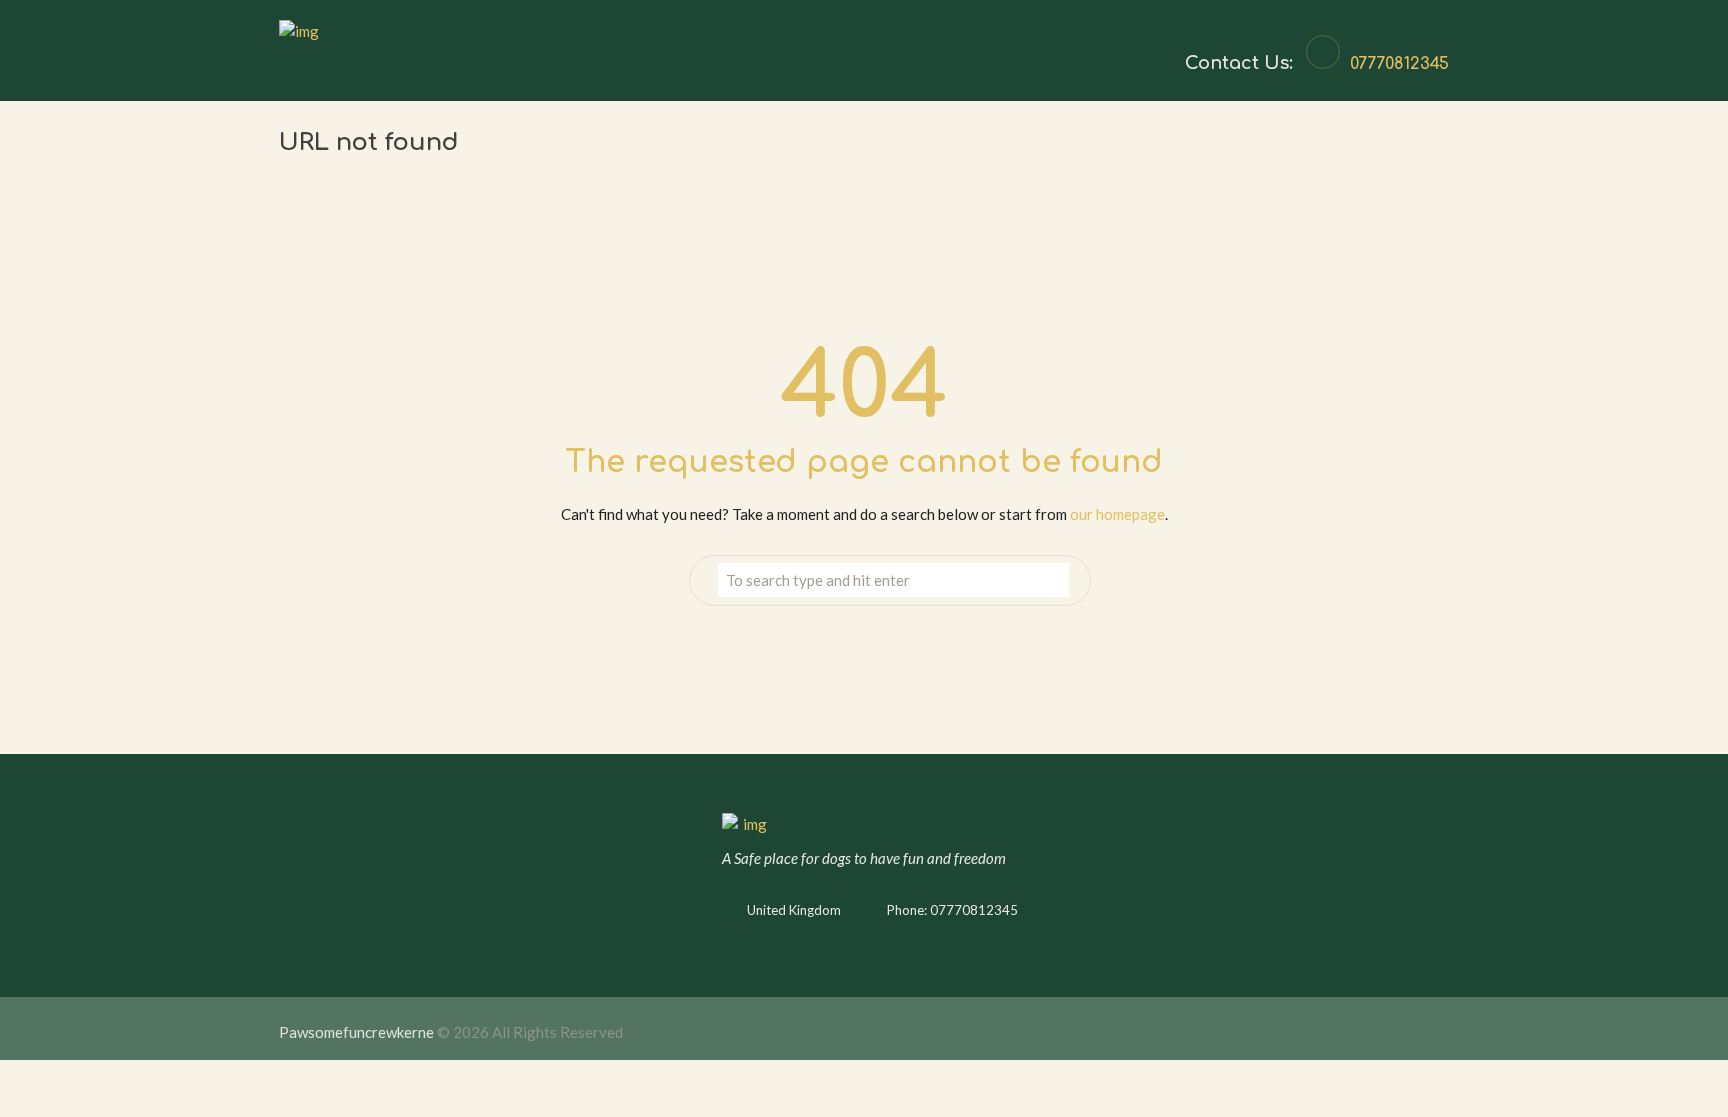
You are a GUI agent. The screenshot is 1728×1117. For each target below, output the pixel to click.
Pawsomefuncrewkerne (356, 1032)
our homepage (1117, 514)
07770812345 (1399, 64)
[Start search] (1053, 580)
